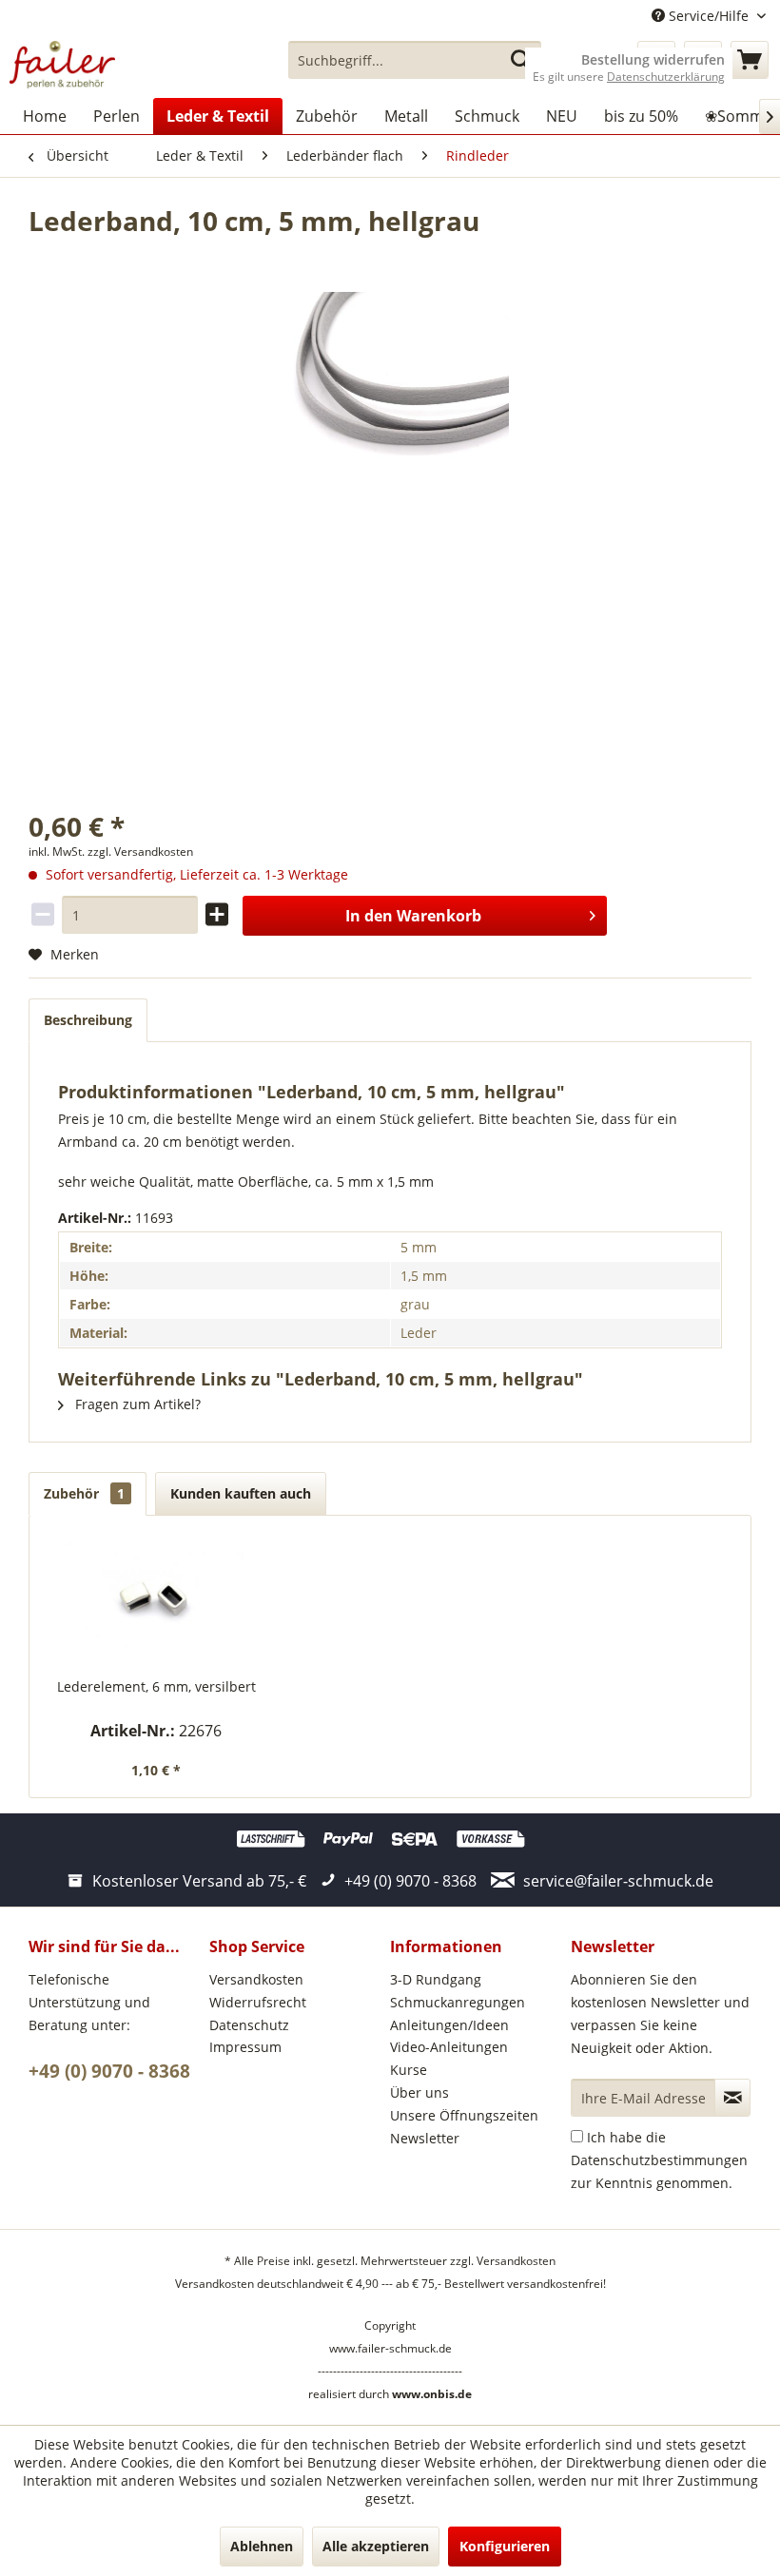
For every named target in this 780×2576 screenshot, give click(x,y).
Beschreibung (88, 1020)
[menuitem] (415, 60)
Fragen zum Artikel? (136, 1404)
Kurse (409, 2070)
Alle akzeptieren (376, 2546)
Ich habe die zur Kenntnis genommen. (659, 2160)
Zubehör (84, 1493)
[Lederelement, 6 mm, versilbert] (156, 1601)
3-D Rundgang (436, 1979)
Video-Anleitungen (449, 2047)
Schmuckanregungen (458, 2002)
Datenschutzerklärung (666, 77)
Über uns (419, 2092)
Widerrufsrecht (258, 2002)
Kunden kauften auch (241, 1493)
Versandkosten (256, 1979)
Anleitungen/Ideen (449, 2025)
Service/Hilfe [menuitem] (709, 16)
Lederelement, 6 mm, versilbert (156, 1686)
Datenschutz (249, 2025)
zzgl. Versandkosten (140, 852)
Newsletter (425, 2138)
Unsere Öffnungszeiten (464, 2115)
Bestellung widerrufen (653, 60)
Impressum (245, 2047)
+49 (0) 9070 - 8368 (109, 2071)
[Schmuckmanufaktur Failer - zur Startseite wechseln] (62, 65)
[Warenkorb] (750, 60)
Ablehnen (262, 2546)
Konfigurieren (505, 2546)
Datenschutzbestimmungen (659, 2160)
